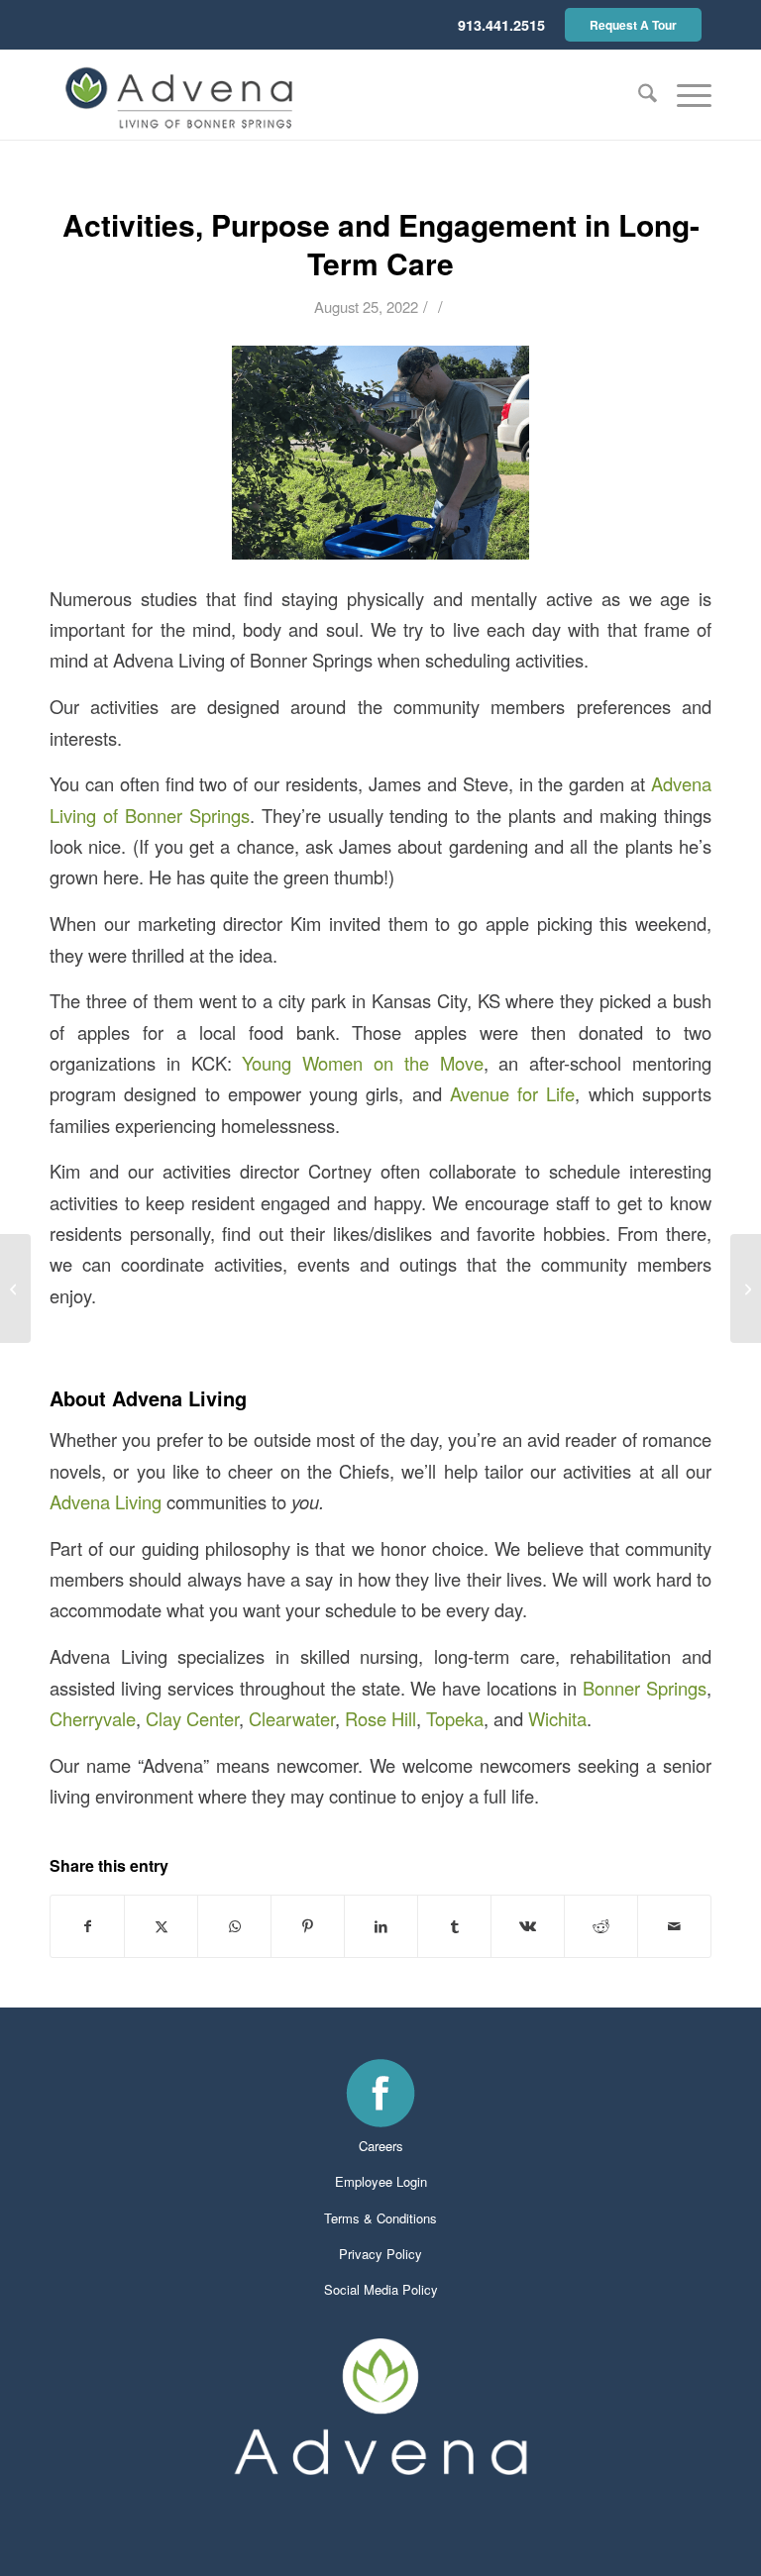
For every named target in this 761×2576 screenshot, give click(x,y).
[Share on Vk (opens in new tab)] (528, 1926)
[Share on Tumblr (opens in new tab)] (454, 1926)
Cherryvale (93, 1718)
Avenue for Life (513, 1093)
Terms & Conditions (380, 2218)
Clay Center (192, 1718)
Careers (381, 2146)
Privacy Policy (380, 2254)
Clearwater (292, 1718)
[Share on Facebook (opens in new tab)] (87, 1926)
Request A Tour (633, 25)
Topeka (455, 1718)
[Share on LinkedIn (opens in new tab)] (381, 1926)
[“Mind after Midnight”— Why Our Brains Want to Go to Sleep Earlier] (15, 1288)
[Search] (638, 95)
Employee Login (381, 2181)
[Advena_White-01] (380, 2407)
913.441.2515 (501, 25)
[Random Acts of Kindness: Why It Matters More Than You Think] (746, 1288)
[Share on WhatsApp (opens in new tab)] (234, 1926)
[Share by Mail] (674, 1926)
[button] (684, 95)
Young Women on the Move (362, 1063)
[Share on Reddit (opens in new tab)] (601, 1926)
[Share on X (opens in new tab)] (161, 1926)
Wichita (557, 1718)
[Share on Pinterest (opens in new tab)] (308, 1926)
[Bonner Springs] (181, 95)
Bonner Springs (645, 1688)
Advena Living (106, 1501)
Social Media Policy (381, 2289)
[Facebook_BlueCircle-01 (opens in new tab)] (380, 2093)
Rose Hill (380, 1718)
